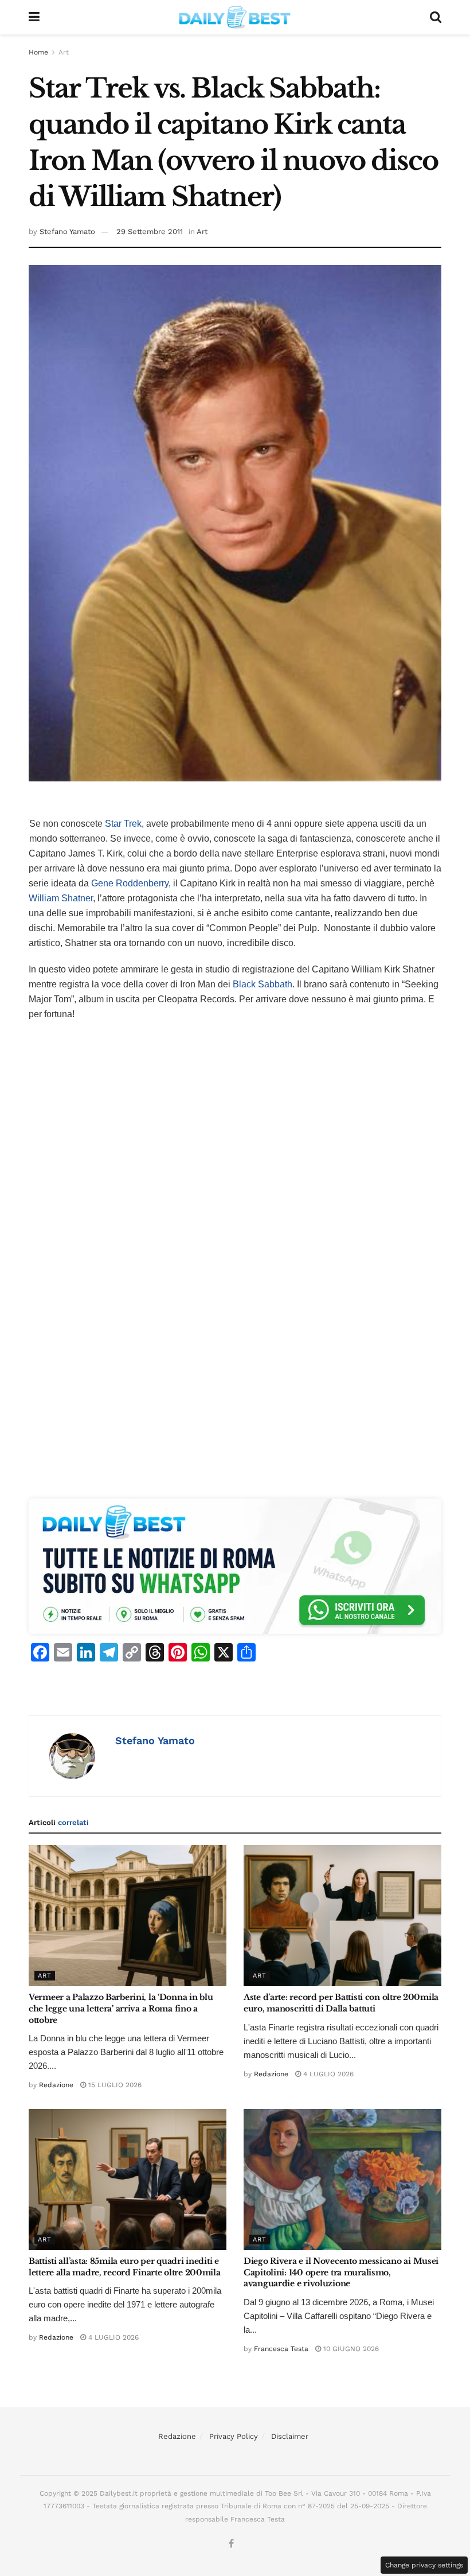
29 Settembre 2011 (150, 231)
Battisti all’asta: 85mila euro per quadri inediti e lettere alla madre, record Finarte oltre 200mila (125, 2267)
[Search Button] (436, 17)
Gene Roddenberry (130, 883)
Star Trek (123, 824)
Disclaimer (290, 2436)
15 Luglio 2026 (114, 2085)
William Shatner (61, 898)
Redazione (56, 2085)
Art (64, 52)
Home (38, 52)
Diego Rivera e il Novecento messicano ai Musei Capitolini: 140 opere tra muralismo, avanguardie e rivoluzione (341, 2272)
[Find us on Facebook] (231, 2544)
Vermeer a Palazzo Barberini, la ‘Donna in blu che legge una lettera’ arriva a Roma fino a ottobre (121, 2008)
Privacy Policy (234, 2436)
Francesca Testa (281, 2349)
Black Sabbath (263, 984)
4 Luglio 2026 (327, 2074)
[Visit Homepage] (235, 17)
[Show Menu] (34, 17)
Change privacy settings (424, 2565)
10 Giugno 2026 (350, 2349)
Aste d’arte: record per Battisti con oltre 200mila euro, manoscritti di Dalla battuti (341, 2003)
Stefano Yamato (67, 231)
